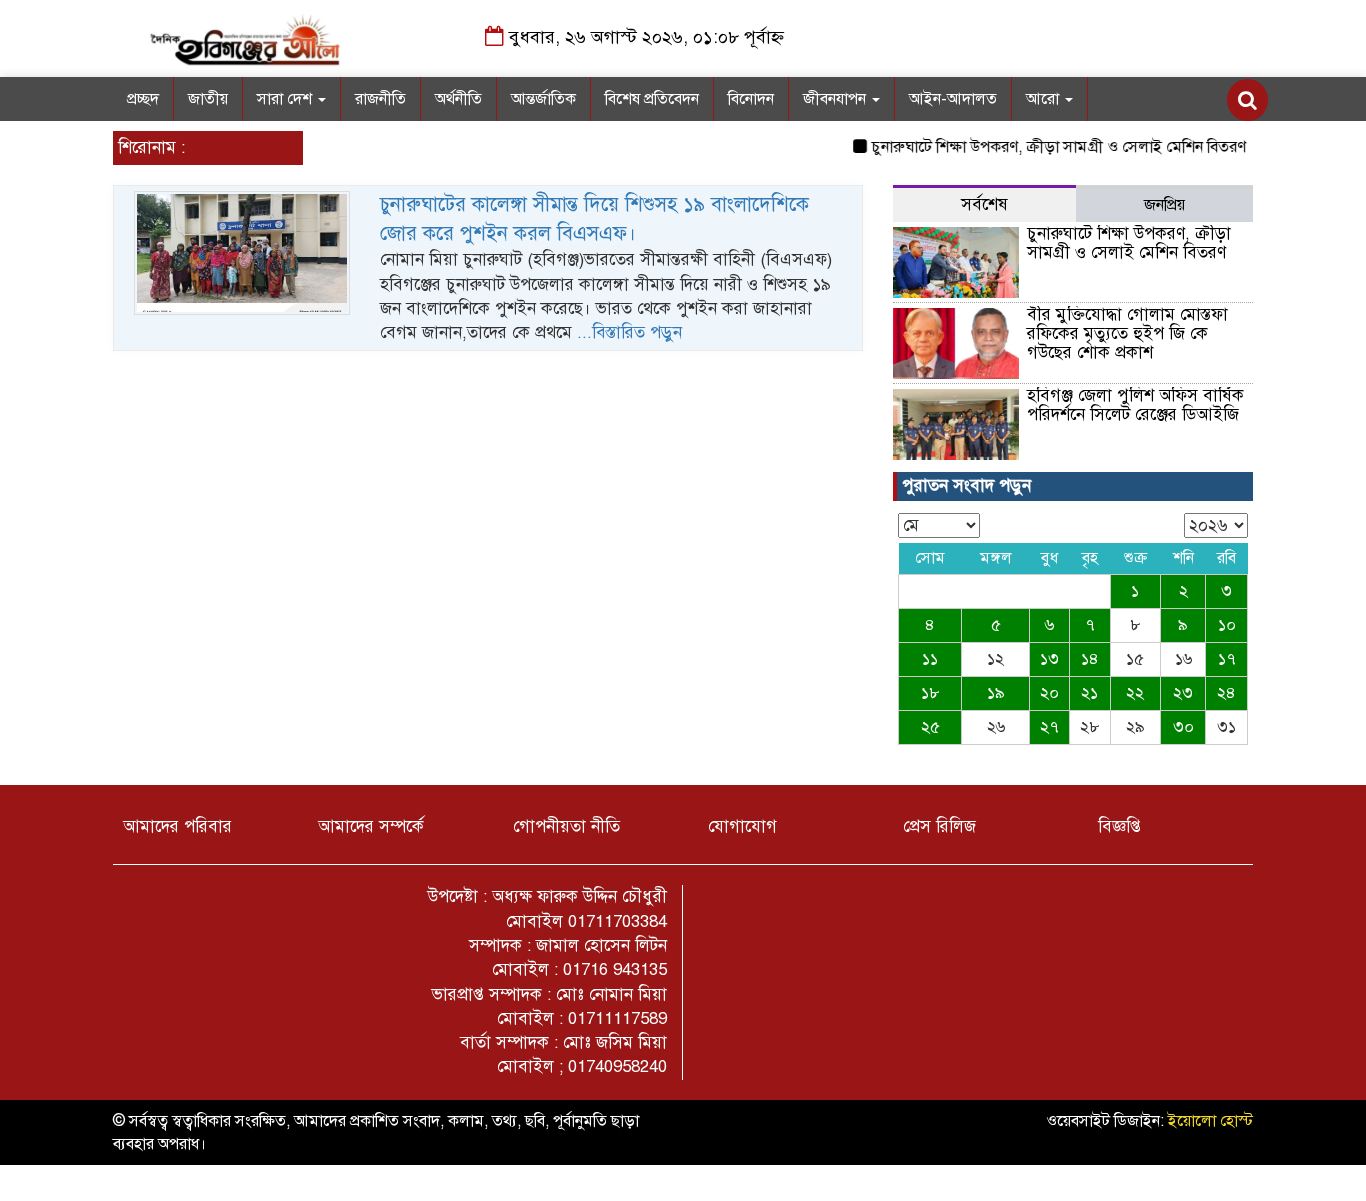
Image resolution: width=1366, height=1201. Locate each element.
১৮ (930, 693)
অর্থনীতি (458, 99)
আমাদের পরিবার (177, 826)
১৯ (996, 693)
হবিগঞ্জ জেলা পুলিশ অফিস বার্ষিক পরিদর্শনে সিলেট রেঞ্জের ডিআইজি (1135, 405)
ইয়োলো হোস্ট (1210, 1121)
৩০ (1183, 727)
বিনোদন (751, 99)
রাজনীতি (380, 99)
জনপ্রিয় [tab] (1164, 205)
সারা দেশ (286, 99)
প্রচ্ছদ (143, 99)
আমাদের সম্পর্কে (371, 826)
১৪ (1090, 659)
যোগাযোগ (742, 826)
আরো (1044, 99)
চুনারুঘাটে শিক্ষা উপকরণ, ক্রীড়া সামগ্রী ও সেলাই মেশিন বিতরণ (1045, 147)
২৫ (930, 727)
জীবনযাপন (836, 99)
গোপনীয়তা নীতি (566, 826)
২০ (1049, 693)
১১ (930, 659)
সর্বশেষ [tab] (984, 204)
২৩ (1183, 693)
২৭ (1049, 727)
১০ (1227, 625)
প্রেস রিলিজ (939, 826)
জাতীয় (208, 99)
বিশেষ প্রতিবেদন (652, 99)
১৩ (1049, 659)
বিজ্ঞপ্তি (1119, 826)
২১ (1089, 693)
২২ (1135, 693)
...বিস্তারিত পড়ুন (629, 332)
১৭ (1227, 659)
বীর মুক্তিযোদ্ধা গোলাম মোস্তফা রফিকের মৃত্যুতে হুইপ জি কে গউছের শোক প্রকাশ (1127, 333)
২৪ (1226, 693)
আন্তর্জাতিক (543, 99)
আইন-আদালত (953, 99)
